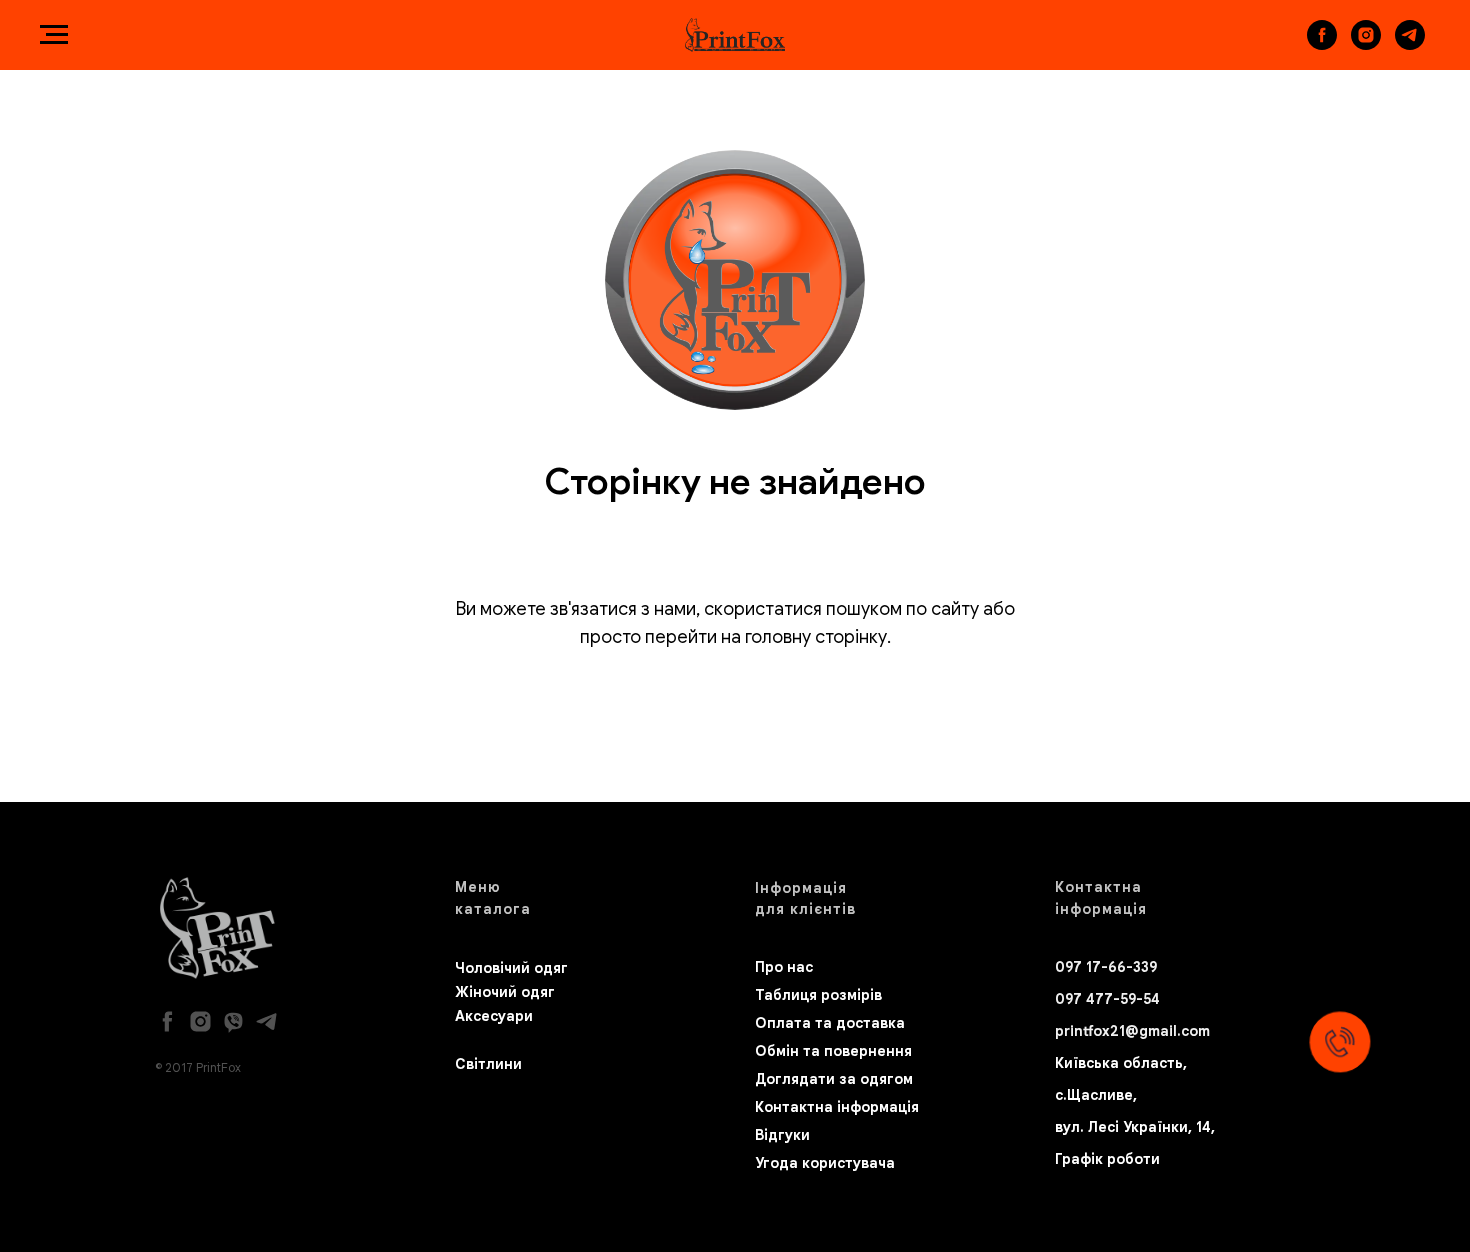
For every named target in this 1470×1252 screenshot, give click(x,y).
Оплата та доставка (830, 1023)
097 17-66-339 (1106, 967)
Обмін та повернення (833, 1051)
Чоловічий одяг (511, 968)
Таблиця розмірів (818, 995)
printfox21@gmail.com (1132, 1031)
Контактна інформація (837, 1107)
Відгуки (782, 1135)
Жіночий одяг (505, 992)
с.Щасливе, (1096, 1095)
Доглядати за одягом (834, 1079)
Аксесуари (494, 1016)
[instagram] (1366, 44)
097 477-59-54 (1107, 999)
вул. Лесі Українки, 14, (1135, 1127)
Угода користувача (825, 1163)
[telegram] (1410, 44)
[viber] (233, 1021)
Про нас (784, 967)
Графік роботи (1107, 1159)
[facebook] (1322, 44)
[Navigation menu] (54, 35)
